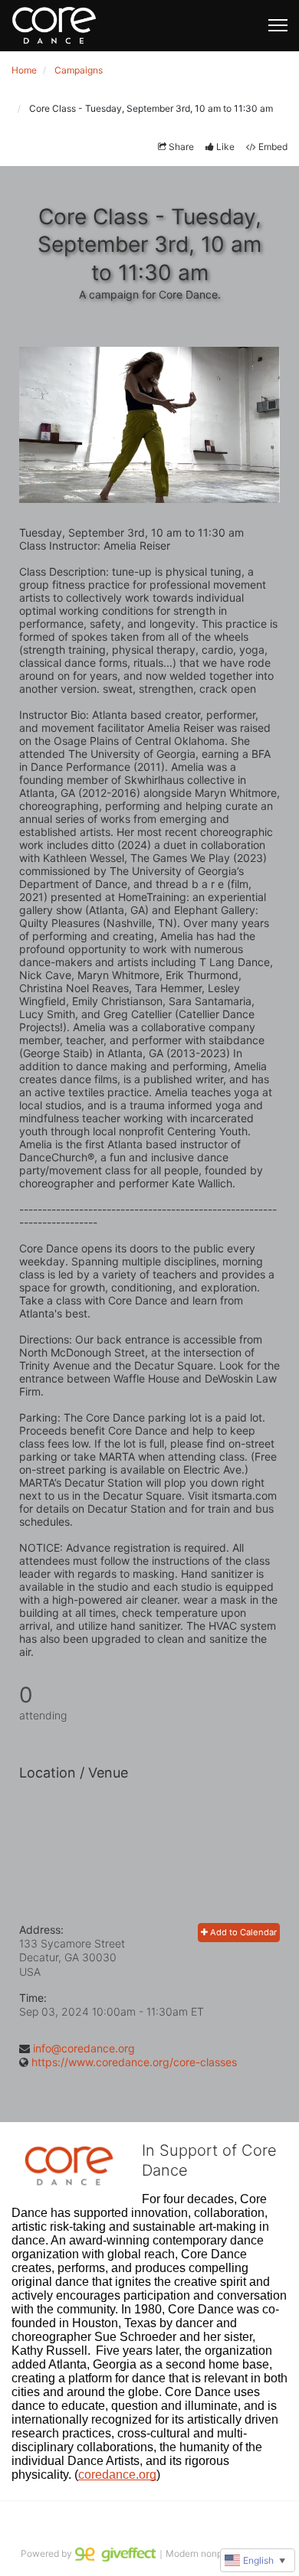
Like (225, 147)
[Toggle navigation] (278, 25)
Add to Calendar (242, 1932)
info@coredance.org (84, 2048)
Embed (273, 147)
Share (181, 147)
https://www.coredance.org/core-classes (134, 2062)
